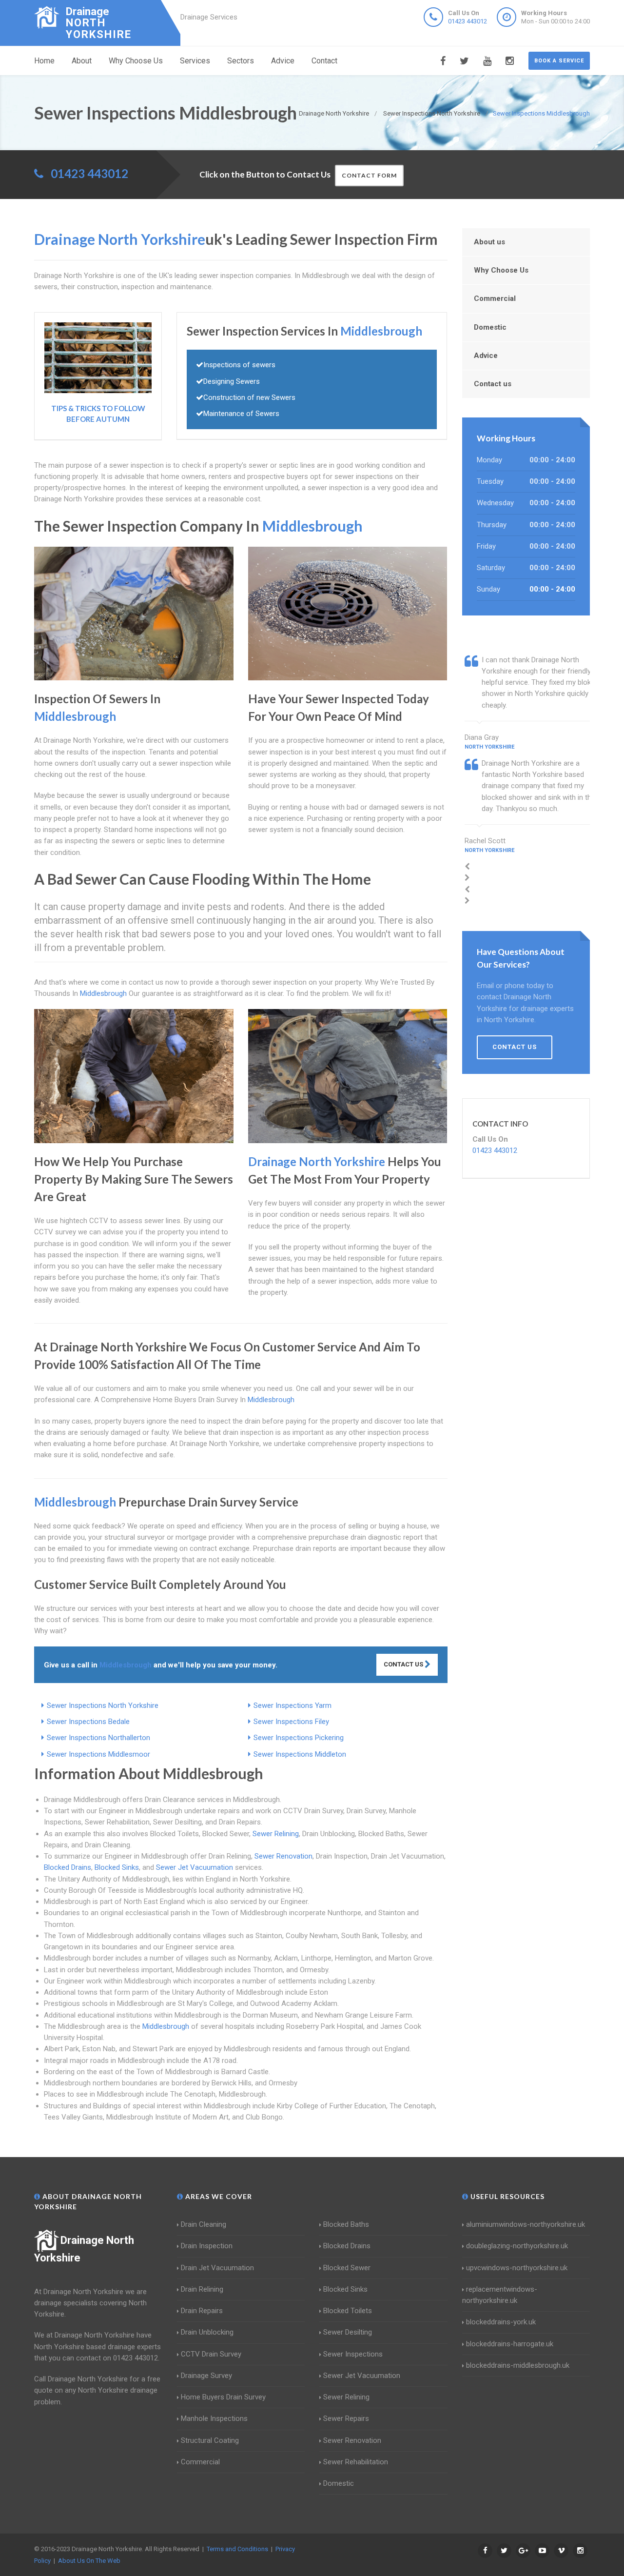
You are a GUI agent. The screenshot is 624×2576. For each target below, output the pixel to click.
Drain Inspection (207, 2246)
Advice (283, 61)
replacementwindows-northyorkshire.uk (500, 2295)
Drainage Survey (206, 2376)
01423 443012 (468, 21)
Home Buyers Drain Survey (223, 2397)
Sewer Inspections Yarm (292, 1705)
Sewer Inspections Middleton (300, 1754)
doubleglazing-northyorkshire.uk (517, 2246)
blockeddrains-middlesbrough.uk (518, 2365)
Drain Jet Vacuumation (217, 2268)
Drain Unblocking (207, 2332)
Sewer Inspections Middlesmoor (98, 1754)
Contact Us (404, 1664)
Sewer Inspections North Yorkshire (103, 1705)
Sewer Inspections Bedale (88, 1722)
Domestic (490, 327)
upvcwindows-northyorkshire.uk (517, 2268)
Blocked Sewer (347, 2268)
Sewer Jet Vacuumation (195, 1867)
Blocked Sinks (117, 1867)
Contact (324, 61)
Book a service (559, 61)
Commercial (495, 298)
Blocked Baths (346, 2224)
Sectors (241, 61)
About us (489, 242)
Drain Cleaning (204, 2224)
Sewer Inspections (353, 2354)
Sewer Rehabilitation (356, 2462)
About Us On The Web (89, 2561)
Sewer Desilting (348, 2332)
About (82, 61)
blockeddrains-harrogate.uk (510, 2344)
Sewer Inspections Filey (291, 1722)
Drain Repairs (202, 2311)
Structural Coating (210, 2440)
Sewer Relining (276, 1834)
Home (44, 61)
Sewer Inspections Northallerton (98, 1738)
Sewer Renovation (283, 1856)
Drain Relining (202, 2289)
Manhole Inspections (214, 2418)
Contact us (493, 384)
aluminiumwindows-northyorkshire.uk (526, 2224)
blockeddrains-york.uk (501, 2322)
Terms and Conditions (237, 2549)
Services (195, 61)
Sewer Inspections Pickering (299, 1738)
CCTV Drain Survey (211, 2354)
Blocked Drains (68, 1867)
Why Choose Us (136, 61)
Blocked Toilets (348, 2311)
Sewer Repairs (346, 2418)
